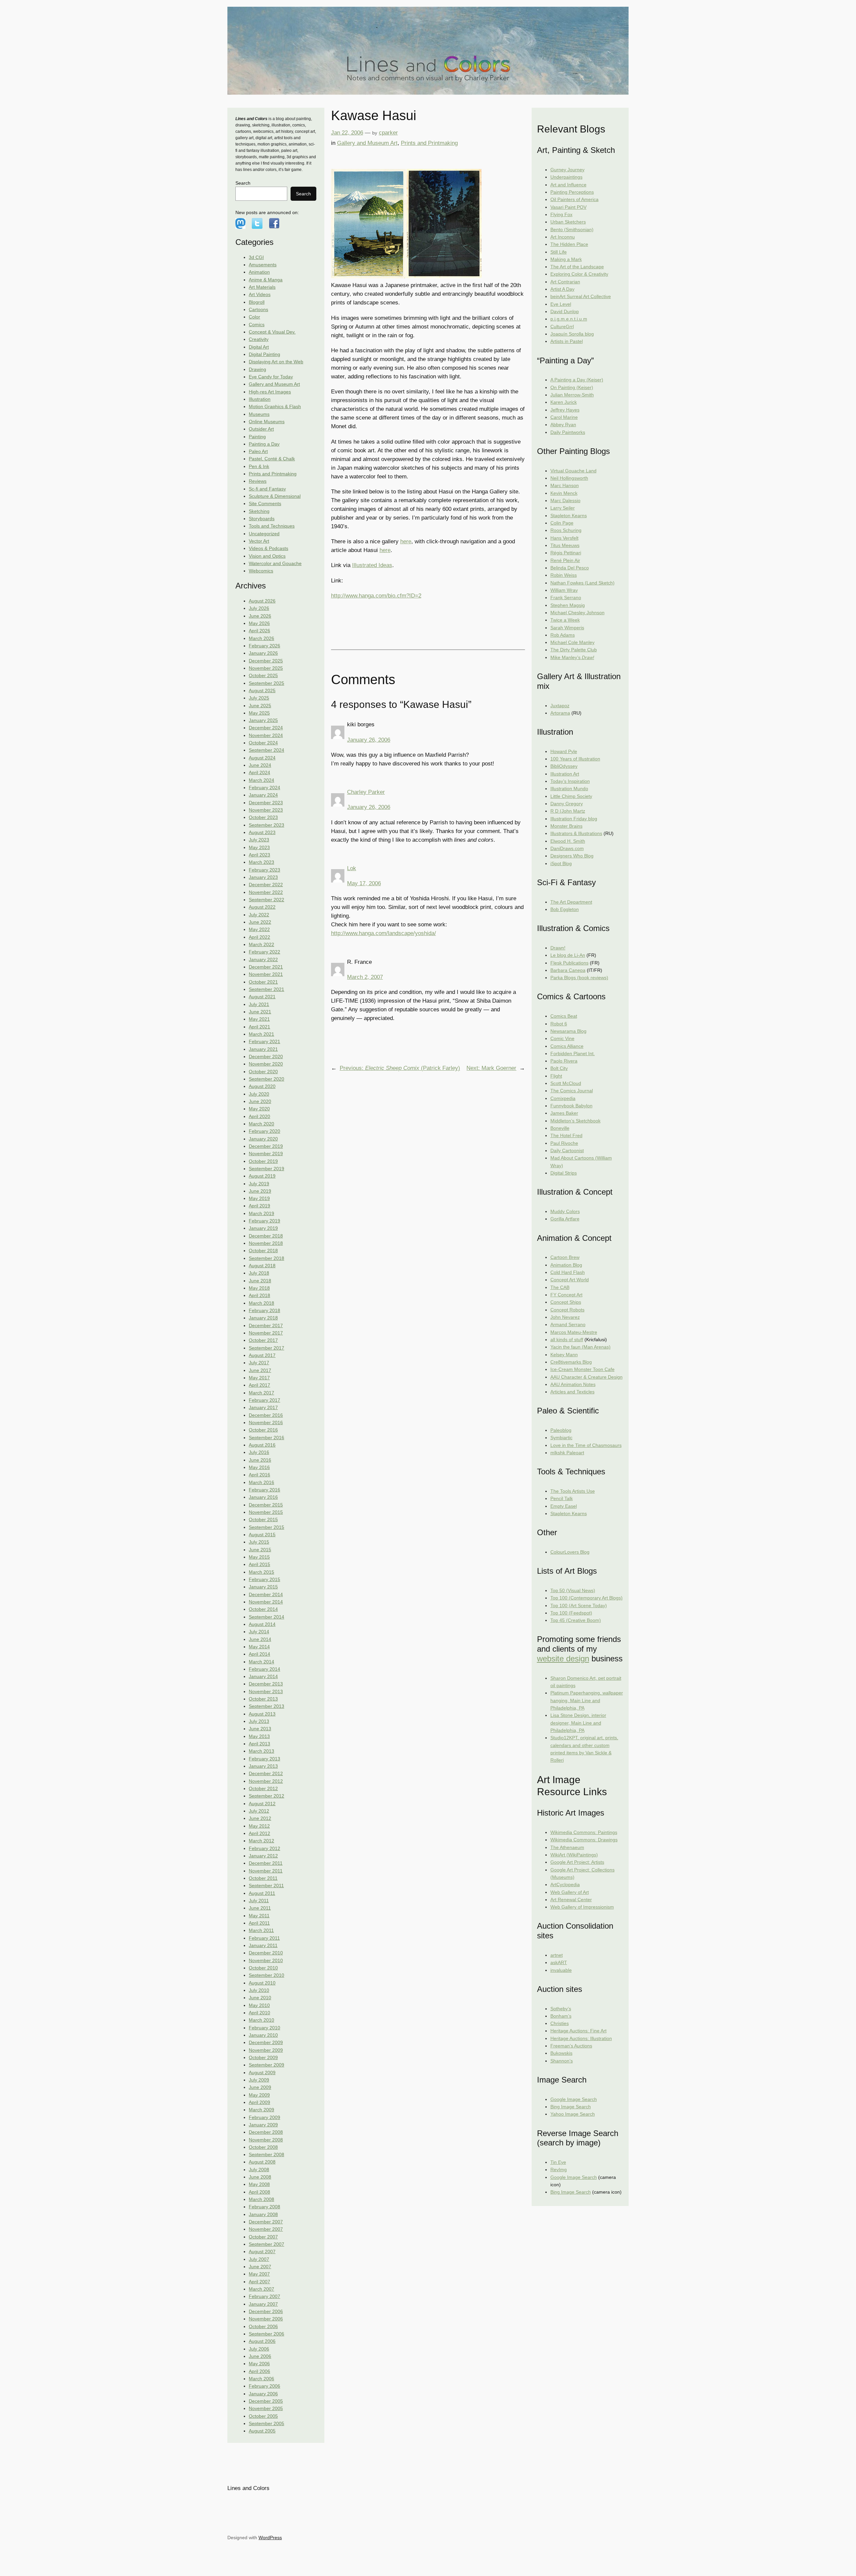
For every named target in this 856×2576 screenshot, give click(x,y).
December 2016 (266, 1415)
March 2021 (261, 1034)
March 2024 (261, 780)
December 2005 (266, 2401)
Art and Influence (568, 185)
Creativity (259, 339)
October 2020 (263, 1072)
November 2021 (266, 974)
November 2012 (266, 1781)
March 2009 (261, 2110)
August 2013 (262, 1714)
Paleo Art (258, 451)
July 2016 (259, 1452)
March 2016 (261, 1482)
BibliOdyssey (564, 766)
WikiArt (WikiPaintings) (574, 1855)
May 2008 (259, 2184)
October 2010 (263, 1968)
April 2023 (259, 855)
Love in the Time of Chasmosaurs (586, 1445)
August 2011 (262, 1893)
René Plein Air (565, 560)
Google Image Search (574, 2099)
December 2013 (266, 1684)
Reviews (258, 481)
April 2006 (259, 2371)
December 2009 (266, 2042)
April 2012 (259, 1833)
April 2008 (259, 2192)
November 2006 (266, 2319)
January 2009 (263, 2125)
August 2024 (262, 758)
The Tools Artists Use (573, 1491)
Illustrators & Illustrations (576, 833)
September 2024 (266, 750)
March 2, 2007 (365, 977)
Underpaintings (566, 177)
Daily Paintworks (568, 432)
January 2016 (263, 1497)
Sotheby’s (561, 2009)
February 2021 (264, 1041)
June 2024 (260, 765)
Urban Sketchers (568, 222)
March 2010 (261, 2020)
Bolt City (559, 1068)
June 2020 (260, 1101)
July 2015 (259, 1542)
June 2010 (260, 1998)
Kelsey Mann (564, 1355)
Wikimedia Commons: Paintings (584, 1832)
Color (254, 317)
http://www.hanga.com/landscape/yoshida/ (384, 933)
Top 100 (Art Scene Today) (579, 1605)
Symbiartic (561, 1438)
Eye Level (561, 304)
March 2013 (261, 1751)
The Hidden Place (569, 244)
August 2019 (262, 1176)
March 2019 (261, 1213)
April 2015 (259, 1564)
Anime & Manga (266, 280)
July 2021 (259, 1004)
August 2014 (262, 1624)
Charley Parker (366, 792)
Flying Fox (561, 214)
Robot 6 (559, 1024)
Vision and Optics (267, 556)
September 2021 (266, 989)
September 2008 (266, 2154)
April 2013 (259, 1744)
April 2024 (259, 772)
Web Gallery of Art (570, 1892)
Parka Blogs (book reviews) (579, 978)
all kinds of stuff (567, 1340)
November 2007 (266, 2229)
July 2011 (259, 1901)
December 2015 (266, 1505)
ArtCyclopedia (565, 1884)
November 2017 (266, 1333)
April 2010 (259, 2013)
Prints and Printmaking (273, 474)
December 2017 (266, 1325)
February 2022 (264, 952)
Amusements (263, 265)
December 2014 (266, 1594)
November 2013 (266, 1691)
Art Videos (260, 294)
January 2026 (263, 653)
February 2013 (264, 1759)
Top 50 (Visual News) (573, 1590)
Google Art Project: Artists (577, 1862)
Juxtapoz (560, 706)
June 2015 (260, 1550)
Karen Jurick (564, 402)
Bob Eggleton (565, 909)
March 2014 (261, 1662)
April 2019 (259, 1206)
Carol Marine (564, 417)
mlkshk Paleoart (567, 1453)
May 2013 (259, 1736)
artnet (557, 1955)
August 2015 (262, 1535)
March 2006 (261, 2379)
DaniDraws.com (567, 848)
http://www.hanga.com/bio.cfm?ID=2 (376, 596)
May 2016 (259, 1467)
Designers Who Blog (572, 856)
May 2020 (259, 1109)
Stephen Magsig (568, 605)
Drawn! (558, 948)
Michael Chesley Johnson (577, 613)
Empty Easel (564, 1506)
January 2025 (263, 720)
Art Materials (262, 287)
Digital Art (259, 347)
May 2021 (259, 1019)
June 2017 (260, 1370)
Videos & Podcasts (269, 548)
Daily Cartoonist (567, 1151)
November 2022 (266, 892)
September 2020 (266, 1079)
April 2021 (259, 1027)
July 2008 (259, 2170)
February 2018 (264, 1310)
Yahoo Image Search (573, 2114)
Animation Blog (566, 1265)
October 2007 (263, 2237)
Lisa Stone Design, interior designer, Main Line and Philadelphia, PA (578, 1723)
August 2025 (262, 691)
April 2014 (259, 1654)
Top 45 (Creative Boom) (576, 1620)
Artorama (560, 713)
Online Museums (267, 422)
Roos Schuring (566, 530)
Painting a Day (264, 444)
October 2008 (263, 2147)
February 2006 (264, 2386)
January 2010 (263, 2035)
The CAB (560, 1287)
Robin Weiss (564, 575)
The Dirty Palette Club (574, 650)
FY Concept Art (566, 1295)
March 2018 (261, 1303)
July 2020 (259, 1094)
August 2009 (262, 2073)
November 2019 (266, 1154)
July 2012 (259, 1811)
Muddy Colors (565, 1211)
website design (563, 1659)
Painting (257, 437)
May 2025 (259, 713)
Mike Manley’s (572, 657)
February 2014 (264, 1669)
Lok (352, 868)
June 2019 (260, 1191)
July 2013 (259, 1721)
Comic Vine (562, 1038)
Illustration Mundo (569, 789)
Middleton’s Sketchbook (575, 1121)
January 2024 (263, 795)
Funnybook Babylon (571, 1106)
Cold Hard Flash (568, 1272)
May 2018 (259, 1288)
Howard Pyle (564, 751)
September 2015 (266, 1527)
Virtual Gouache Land (573, 471)
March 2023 (261, 862)
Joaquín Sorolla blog (572, 334)
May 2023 (259, 847)
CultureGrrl (562, 327)
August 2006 (262, 2341)
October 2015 (263, 1520)
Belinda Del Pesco (570, 568)
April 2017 (259, 1385)
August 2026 (262, 601)
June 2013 (260, 1729)
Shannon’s (562, 2061)
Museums (259, 414)
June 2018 (260, 1281)
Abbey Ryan (563, 425)
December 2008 (266, 2132)
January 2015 (263, 1587)
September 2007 (266, 2244)
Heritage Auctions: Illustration (581, 2038)
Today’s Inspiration (570, 781)
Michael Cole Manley (572, 642)
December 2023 (266, 803)
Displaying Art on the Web (276, 362)
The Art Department (571, 902)
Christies (560, 2023)
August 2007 (262, 2251)
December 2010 (266, 1953)
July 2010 (259, 1990)
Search (243, 183)
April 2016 (259, 1475)
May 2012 (259, 1826)
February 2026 (264, 646)
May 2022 (259, 929)
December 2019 (266, 1146)
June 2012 (260, 1818)
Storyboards (262, 519)
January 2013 (263, 1766)
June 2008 (260, 2177)
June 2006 (260, 2356)
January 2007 (263, 2304)
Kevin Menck (564, 493)
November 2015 (266, 1512)
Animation (259, 272)
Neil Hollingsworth (569, 478)
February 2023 (264, 870)
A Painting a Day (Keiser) (577, 380)
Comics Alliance (567, 1046)
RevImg (559, 2170)
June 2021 (260, 1012)
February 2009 (264, 2117)
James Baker (564, 1113)
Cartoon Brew (565, 1257)
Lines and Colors (248, 2488)
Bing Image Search (571, 2107)
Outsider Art (261, 429)
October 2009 (263, 2057)
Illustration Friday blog (574, 819)
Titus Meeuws (565, 545)
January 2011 (263, 1945)
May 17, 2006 (364, 883)
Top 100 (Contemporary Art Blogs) (586, 1598)
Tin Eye (558, 2162)
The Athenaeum (567, 1847)
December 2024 (266, 728)
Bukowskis (561, 2053)
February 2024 (264, 788)
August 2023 (262, 832)
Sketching (259, 511)
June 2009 (260, 2087)
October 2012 (263, 1788)
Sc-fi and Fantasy (267, 489)
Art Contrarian (565, 282)
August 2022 (262, 907)
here (406, 541)
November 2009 (266, 2050)
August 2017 (262, 1355)
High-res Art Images (270, 392)
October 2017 (263, 1340)
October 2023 (263, 817)
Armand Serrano (568, 1324)
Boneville (560, 1128)
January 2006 (263, 2394)
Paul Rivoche (564, 1143)
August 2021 (262, 997)
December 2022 (266, 885)
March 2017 (261, 1393)
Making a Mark (566, 259)
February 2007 (264, 2296)
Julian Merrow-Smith (572, 395)
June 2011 (260, 1908)
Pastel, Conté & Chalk (272, 459)
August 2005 (262, 2431)
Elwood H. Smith (568, 841)
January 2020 (263, 1139)
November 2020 (266, 1064)
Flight (556, 1076)
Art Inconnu (563, 237)
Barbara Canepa (568, 970)
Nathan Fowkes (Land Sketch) (582, 583)
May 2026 (259, 623)
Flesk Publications (569, 963)
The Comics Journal (572, 1091)
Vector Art (259, 541)
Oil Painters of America (574, 199)
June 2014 (260, 1639)
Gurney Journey (567, 170)
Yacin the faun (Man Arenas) (580, 1347)
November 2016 (266, 1422)
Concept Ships (566, 1302)
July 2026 (259, 608)
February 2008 (264, 2207)
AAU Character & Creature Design (586, 1377)
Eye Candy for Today (271, 377)
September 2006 (266, 2334)
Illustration (260, 399)
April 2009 (259, 2102)
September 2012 (266, 1796)
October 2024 (263, 743)
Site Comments (265, 503)
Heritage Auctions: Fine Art (578, 2031)
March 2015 (261, 1572)
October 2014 (263, 1609)
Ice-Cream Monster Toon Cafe (582, 1369)
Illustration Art (565, 774)
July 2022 (259, 915)
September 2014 (266, 1617)
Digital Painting (264, 354)
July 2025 (259, 698)
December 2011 (266, 1863)
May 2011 (259, 1916)
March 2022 (261, 944)
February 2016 (264, 1490)
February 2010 (264, 2028)
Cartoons (258, 309)
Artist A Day (562, 289)
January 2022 (263, 959)
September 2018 (266, 1258)
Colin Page (562, 523)
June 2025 (260, 706)
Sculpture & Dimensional (275, 496)
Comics (257, 325)
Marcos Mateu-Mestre (574, 1332)
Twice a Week (565, 620)
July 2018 (259, 1273)
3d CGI (256, 257)
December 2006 (266, 2311)
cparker (388, 133)
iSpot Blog (561, 863)
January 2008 (263, 2214)
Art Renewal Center (571, 1900)
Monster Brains (566, 826)
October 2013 (263, 1699)
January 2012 (263, 1856)
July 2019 (259, 1184)
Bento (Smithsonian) (572, 229)
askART (559, 1962)
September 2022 (266, 900)
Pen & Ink (259, 466)
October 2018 (263, 1251)
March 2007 (261, 2289)
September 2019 (266, 1169)
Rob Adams (563, 635)
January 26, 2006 (369, 740)
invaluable (561, 1970)
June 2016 (260, 1460)
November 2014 (266, 1602)
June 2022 (260, 922)
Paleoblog (561, 1430)
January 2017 (263, 1407)
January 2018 (263, 1318)
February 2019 (264, 1221)
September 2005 (266, 2423)
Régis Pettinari (566, 553)
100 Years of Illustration (575, 759)
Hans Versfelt (564, 538)
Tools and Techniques (272, 526)
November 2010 (266, 1960)
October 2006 (263, 2326)
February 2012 (264, 1848)
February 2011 (264, 1938)
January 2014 (263, 1676)
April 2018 (259, 1295)
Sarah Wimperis (567, 628)
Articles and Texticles (572, 1392)
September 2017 (266, 1348)
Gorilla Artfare (565, 1219)
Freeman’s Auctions (571, 2046)
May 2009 (259, 2095)
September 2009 (266, 2065)
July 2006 (259, 2349)
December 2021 (266, 967)
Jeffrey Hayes (565, 410)
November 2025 (266, 668)
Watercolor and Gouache (275, 563)
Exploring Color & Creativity (579, 274)
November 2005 (266, 2408)
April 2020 (259, 1116)
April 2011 (259, 1923)
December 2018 (266, 1236)
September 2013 (266, 1706)
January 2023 (263, 877)
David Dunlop (565, 311)
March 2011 (261, 1930)
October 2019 (263, 1161)
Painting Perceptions (572, 192)
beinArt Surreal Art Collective (581, 296)
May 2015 (259, 1557)
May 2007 (259, 2274)
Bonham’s (561, 2016)
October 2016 (263, 1430)
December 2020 (266, 1056)
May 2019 (259, 1198)
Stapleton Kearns (569, 516)
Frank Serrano (566, 597)
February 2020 (264, 1131)
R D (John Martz (568, 811)
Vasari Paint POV (568, 207)
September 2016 (266, 1438)
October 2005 (263, 2416)
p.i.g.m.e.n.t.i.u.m (569, 319)
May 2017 (259, 1378)
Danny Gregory (567, 804)
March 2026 (261, 638)
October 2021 (263, 982)
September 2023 (266, 825)
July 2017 (259, 1363)
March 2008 (261, 2199)
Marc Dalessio (565, 500)
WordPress (270, 2538)
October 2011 (263, 1878)
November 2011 (266, 1871)
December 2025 (266, 661)
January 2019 (263, 1228)
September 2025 (266, 683)
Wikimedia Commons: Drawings (584, 1840)
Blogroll (257, 302)
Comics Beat (564, 1016)
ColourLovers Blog (570, 1552)
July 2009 (259, 2080)
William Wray (564, 590)
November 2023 (266, 810)
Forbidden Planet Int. (573, 1053)
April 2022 (259, 937)
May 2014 (259, 1647)
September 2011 (266, 1885)
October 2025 (263, 675)
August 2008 (262, 2162)
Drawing (257, 369)
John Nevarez (565, 1317)
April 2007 (259, 2282)
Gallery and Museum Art (274, 384)
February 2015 (264, 1579)
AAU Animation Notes (573, 1384)
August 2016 (262, 1445)
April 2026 (259, 631)
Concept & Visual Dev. (272, 332)
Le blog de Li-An (568, 955)
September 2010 (266, 1975)
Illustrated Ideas (372, 565)
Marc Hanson (565, 485)
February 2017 (264, 1400)
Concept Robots (567, 1310)
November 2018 (266, 1243)
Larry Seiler (563, 508)
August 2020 (262, 1086)
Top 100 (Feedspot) (571, 1613)
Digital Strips (564, 1173)
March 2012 (261, 1841)
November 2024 (266, 735)
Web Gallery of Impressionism (582, 1907)
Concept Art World (570, 1280)
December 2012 (266, 1773)
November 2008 (266, 2140)
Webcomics (261, 571)
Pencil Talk (562, 1498)
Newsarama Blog (568, 1031)
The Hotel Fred (566, 1135)
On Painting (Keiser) (572, 387)
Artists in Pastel (567, 341)
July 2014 (259, 1632)
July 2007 (259, 2259)
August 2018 (262, 1266)
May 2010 (259, 2005)
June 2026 (260, 616)
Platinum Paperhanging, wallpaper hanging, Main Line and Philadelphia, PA (587, 1700)
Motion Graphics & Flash (275, 406)
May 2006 (259, 2364)
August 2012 (262, 1804)
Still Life (559, 252)
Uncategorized (264, 534)
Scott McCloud (566, 1083)
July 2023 (259, 840)
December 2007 (266, 2222)
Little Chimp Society (571, 796)
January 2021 (263, 1049)
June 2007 (260, 2267)
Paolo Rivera (564, 1061)
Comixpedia (563, 1098)
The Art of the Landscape (577, 267)
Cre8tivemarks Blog (571, 1362)
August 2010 (262, 1983)
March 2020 (261, 1124)
